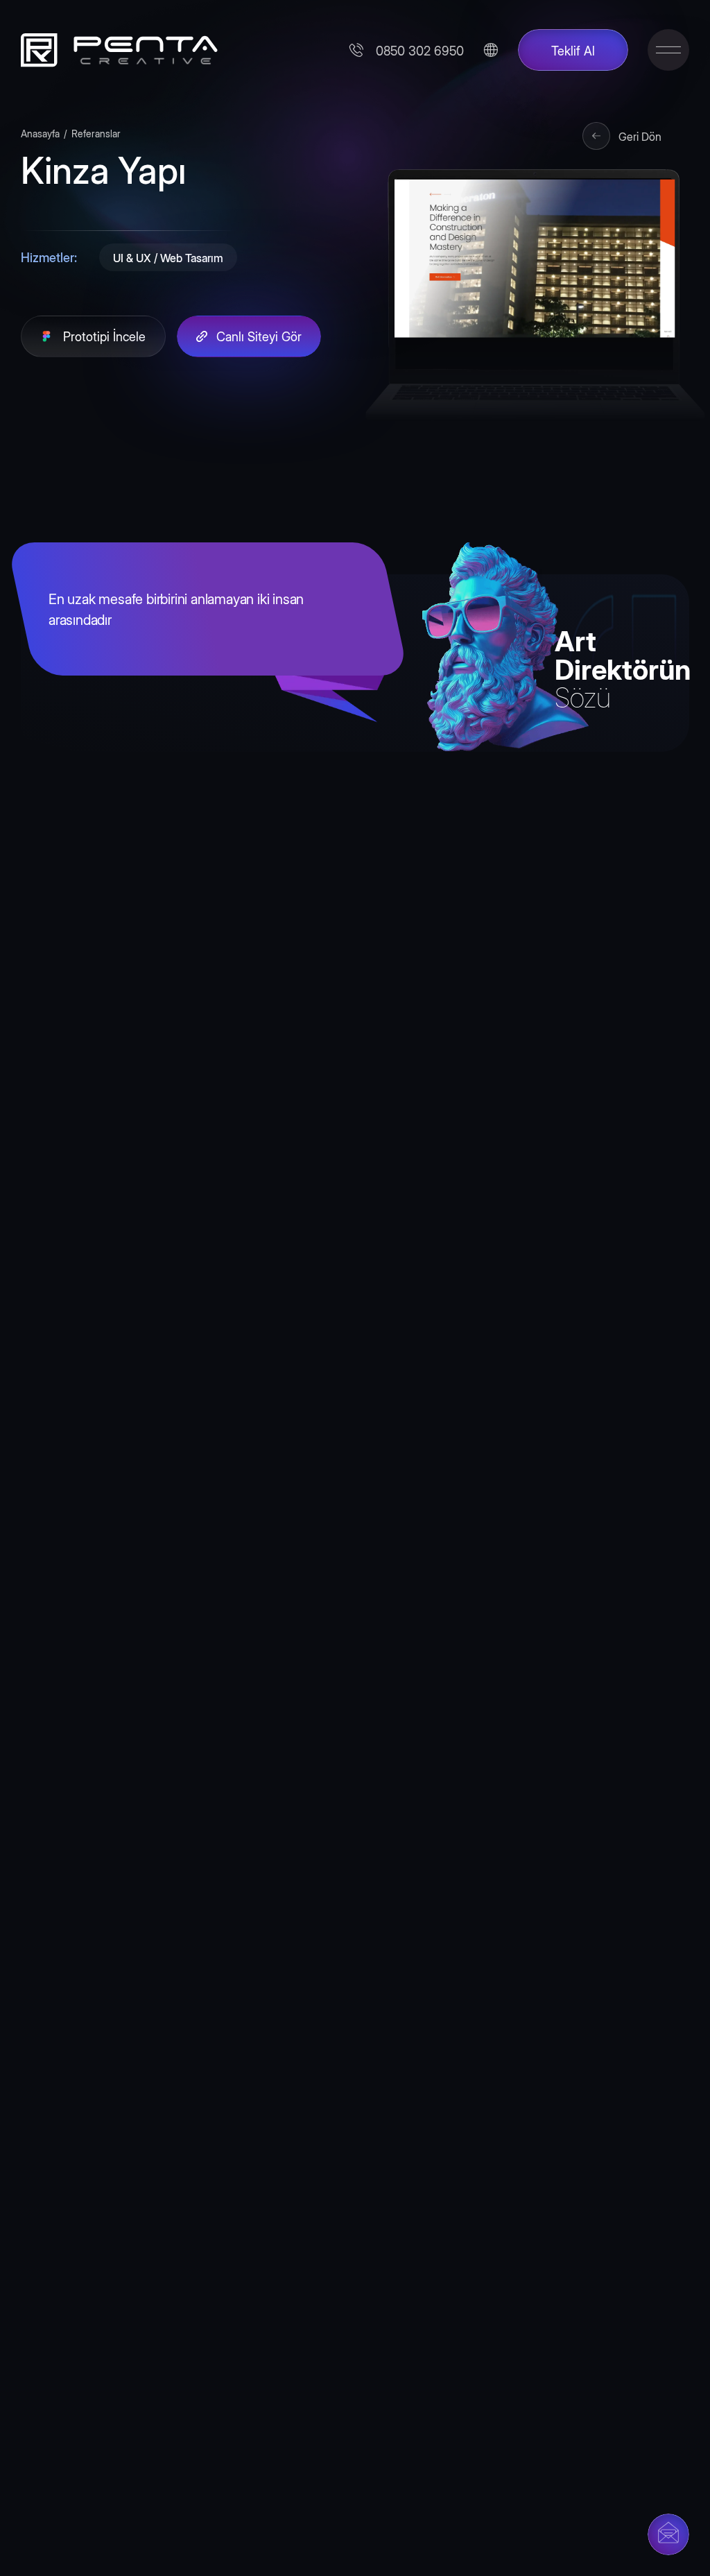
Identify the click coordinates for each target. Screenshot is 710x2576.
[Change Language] (491, 50)
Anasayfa (40, 133)
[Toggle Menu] (668, 50)
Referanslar (96, 133)
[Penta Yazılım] (114, 50)
